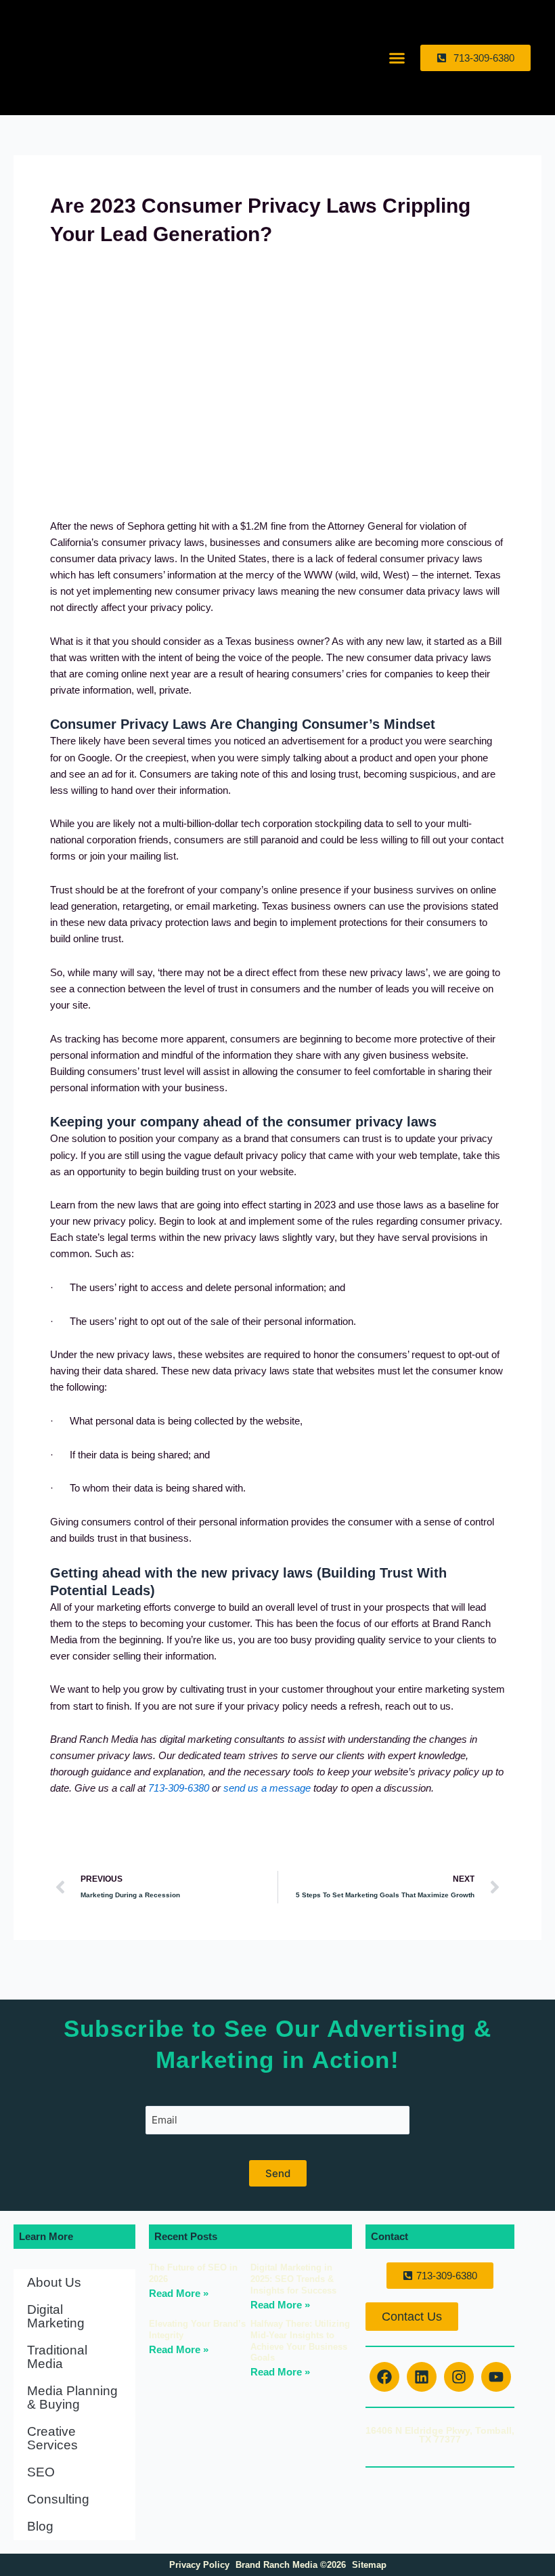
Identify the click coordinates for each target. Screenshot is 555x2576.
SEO (41, 2472)
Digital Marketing (56, 2316)
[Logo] (80, 58)
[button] (397, 58)
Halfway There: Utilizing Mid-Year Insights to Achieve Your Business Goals (300, 2341)
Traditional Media (57, 2357)
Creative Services (52, 2438)
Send (278, 2173)
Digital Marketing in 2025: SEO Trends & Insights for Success (293, 2279)
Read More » (179, 2293)
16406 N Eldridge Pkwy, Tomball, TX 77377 (440, 2435)
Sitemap (369, 2565)
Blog (40, 2526)
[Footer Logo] (440, 2490)
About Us (54, 2282)
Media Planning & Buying (72, 2398)
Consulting (58, 2499)
